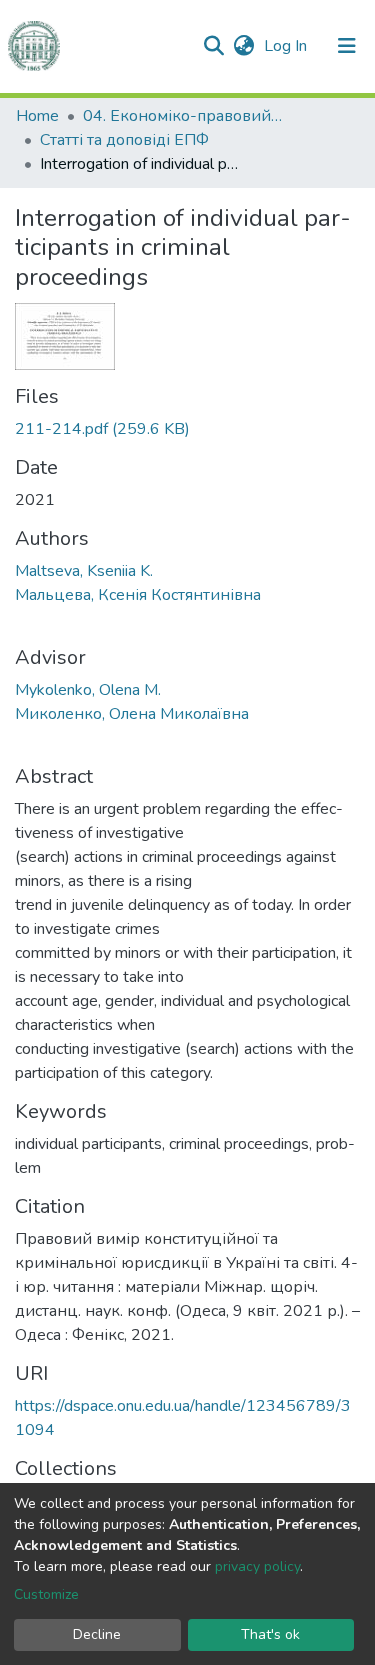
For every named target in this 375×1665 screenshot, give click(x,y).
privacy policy (257, 1566)
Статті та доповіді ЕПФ (124, 140)
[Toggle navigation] (347, 46)
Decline (97, 1634)
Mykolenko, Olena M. (88, 690)
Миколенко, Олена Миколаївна (132, 714)
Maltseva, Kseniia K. (84, 571)
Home (37, 116)
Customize (46, 1594)
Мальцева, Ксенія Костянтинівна (138, 595)
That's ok (270, 1634)
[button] (243, 46)
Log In (287, 46)
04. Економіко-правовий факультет (183, 116)
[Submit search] (213, 46)
